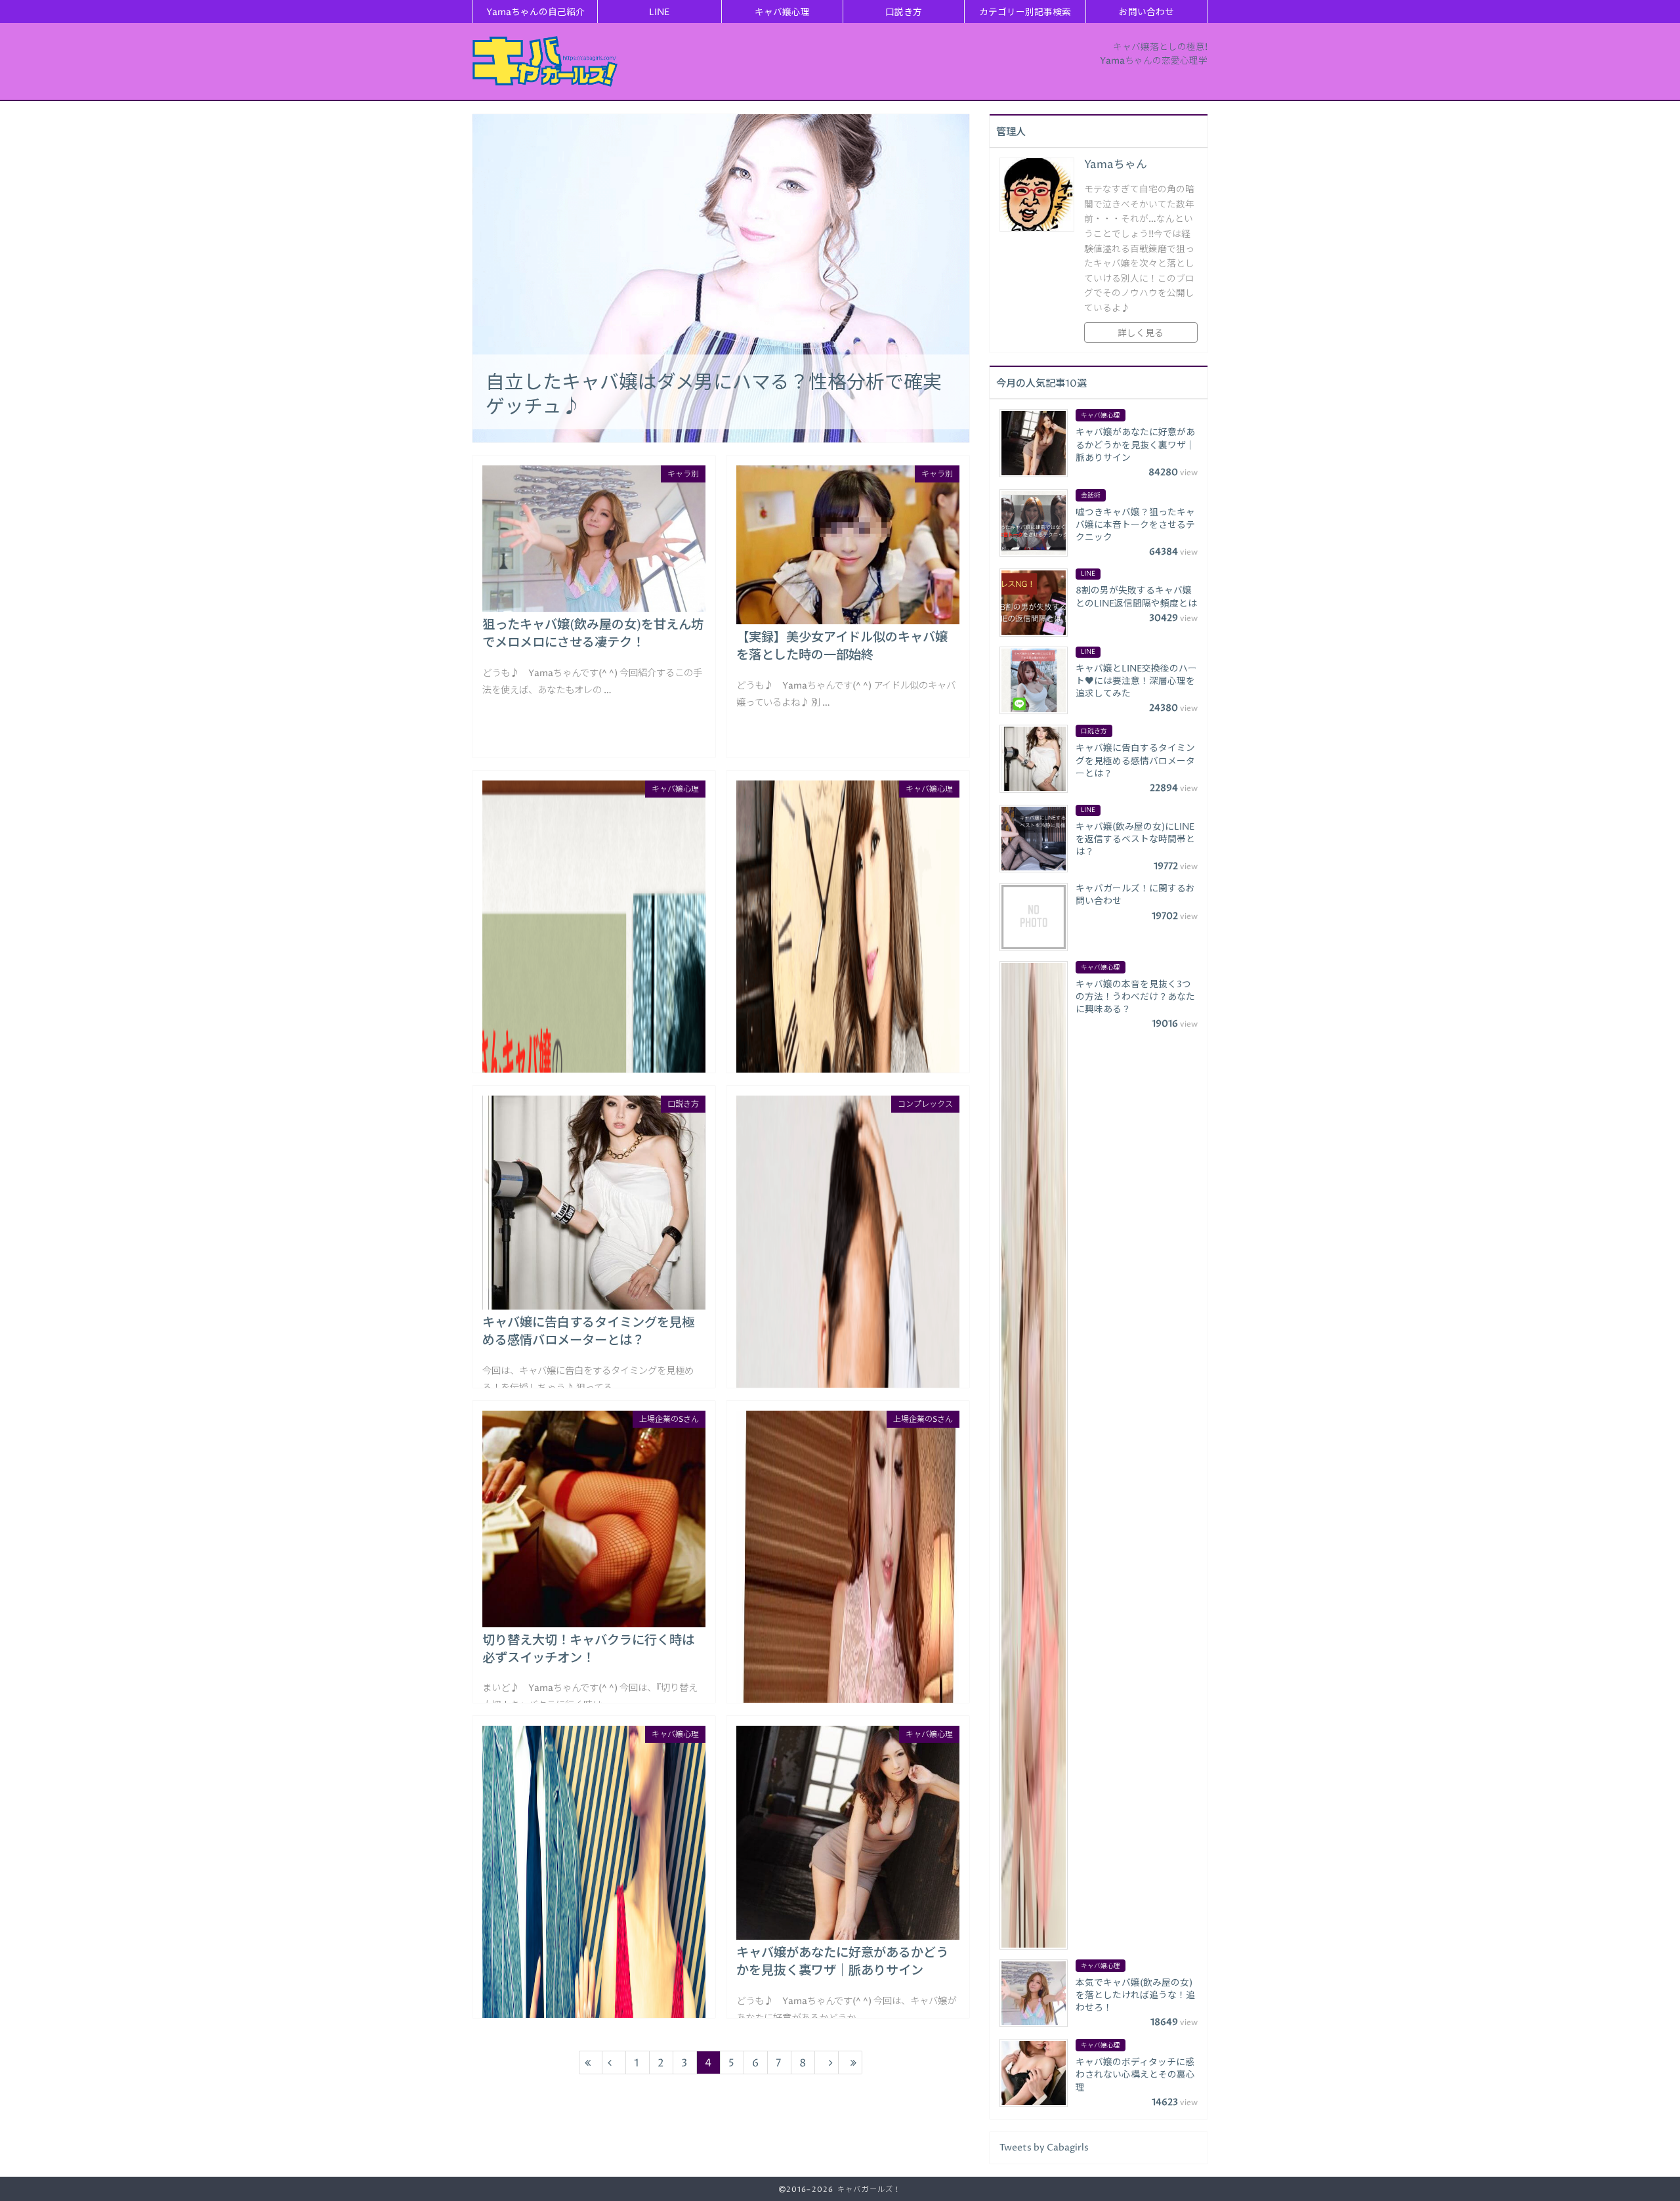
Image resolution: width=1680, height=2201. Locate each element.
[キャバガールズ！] (545, 61)
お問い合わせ (1146, 12)
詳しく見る (1141, 333)
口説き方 (904, 12)
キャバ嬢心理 (782, 12)
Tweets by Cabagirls (1044, 2148)
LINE (659, 12)
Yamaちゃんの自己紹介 (535, 12)
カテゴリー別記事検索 (1025, 12)
